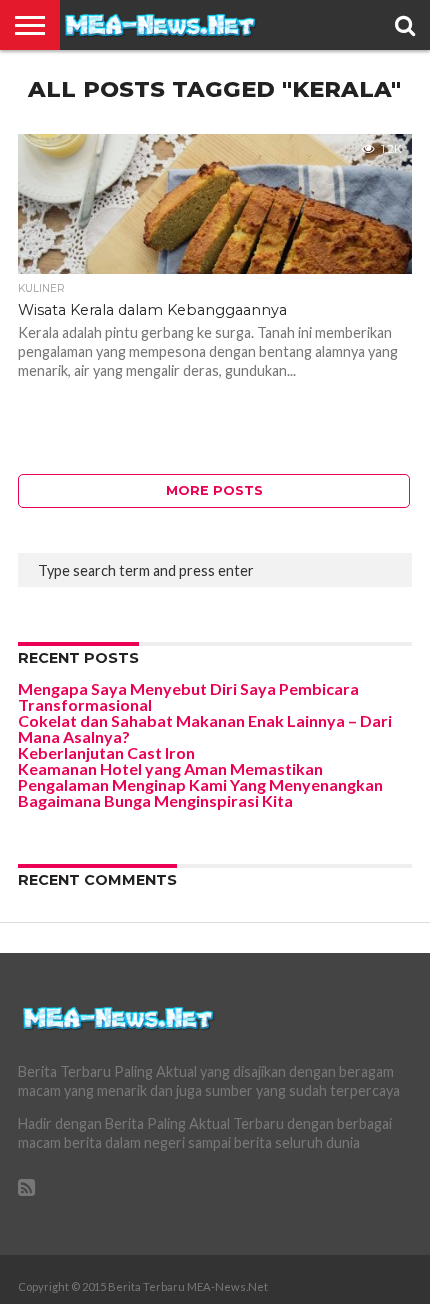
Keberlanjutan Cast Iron (106, 752)
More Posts (214, 490)
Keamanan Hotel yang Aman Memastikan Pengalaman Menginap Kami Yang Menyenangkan (200, 776)
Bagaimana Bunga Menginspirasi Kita (155, 800)
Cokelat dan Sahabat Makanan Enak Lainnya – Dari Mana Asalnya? (205, 728)
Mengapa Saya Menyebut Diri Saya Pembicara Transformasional (188, 696)
